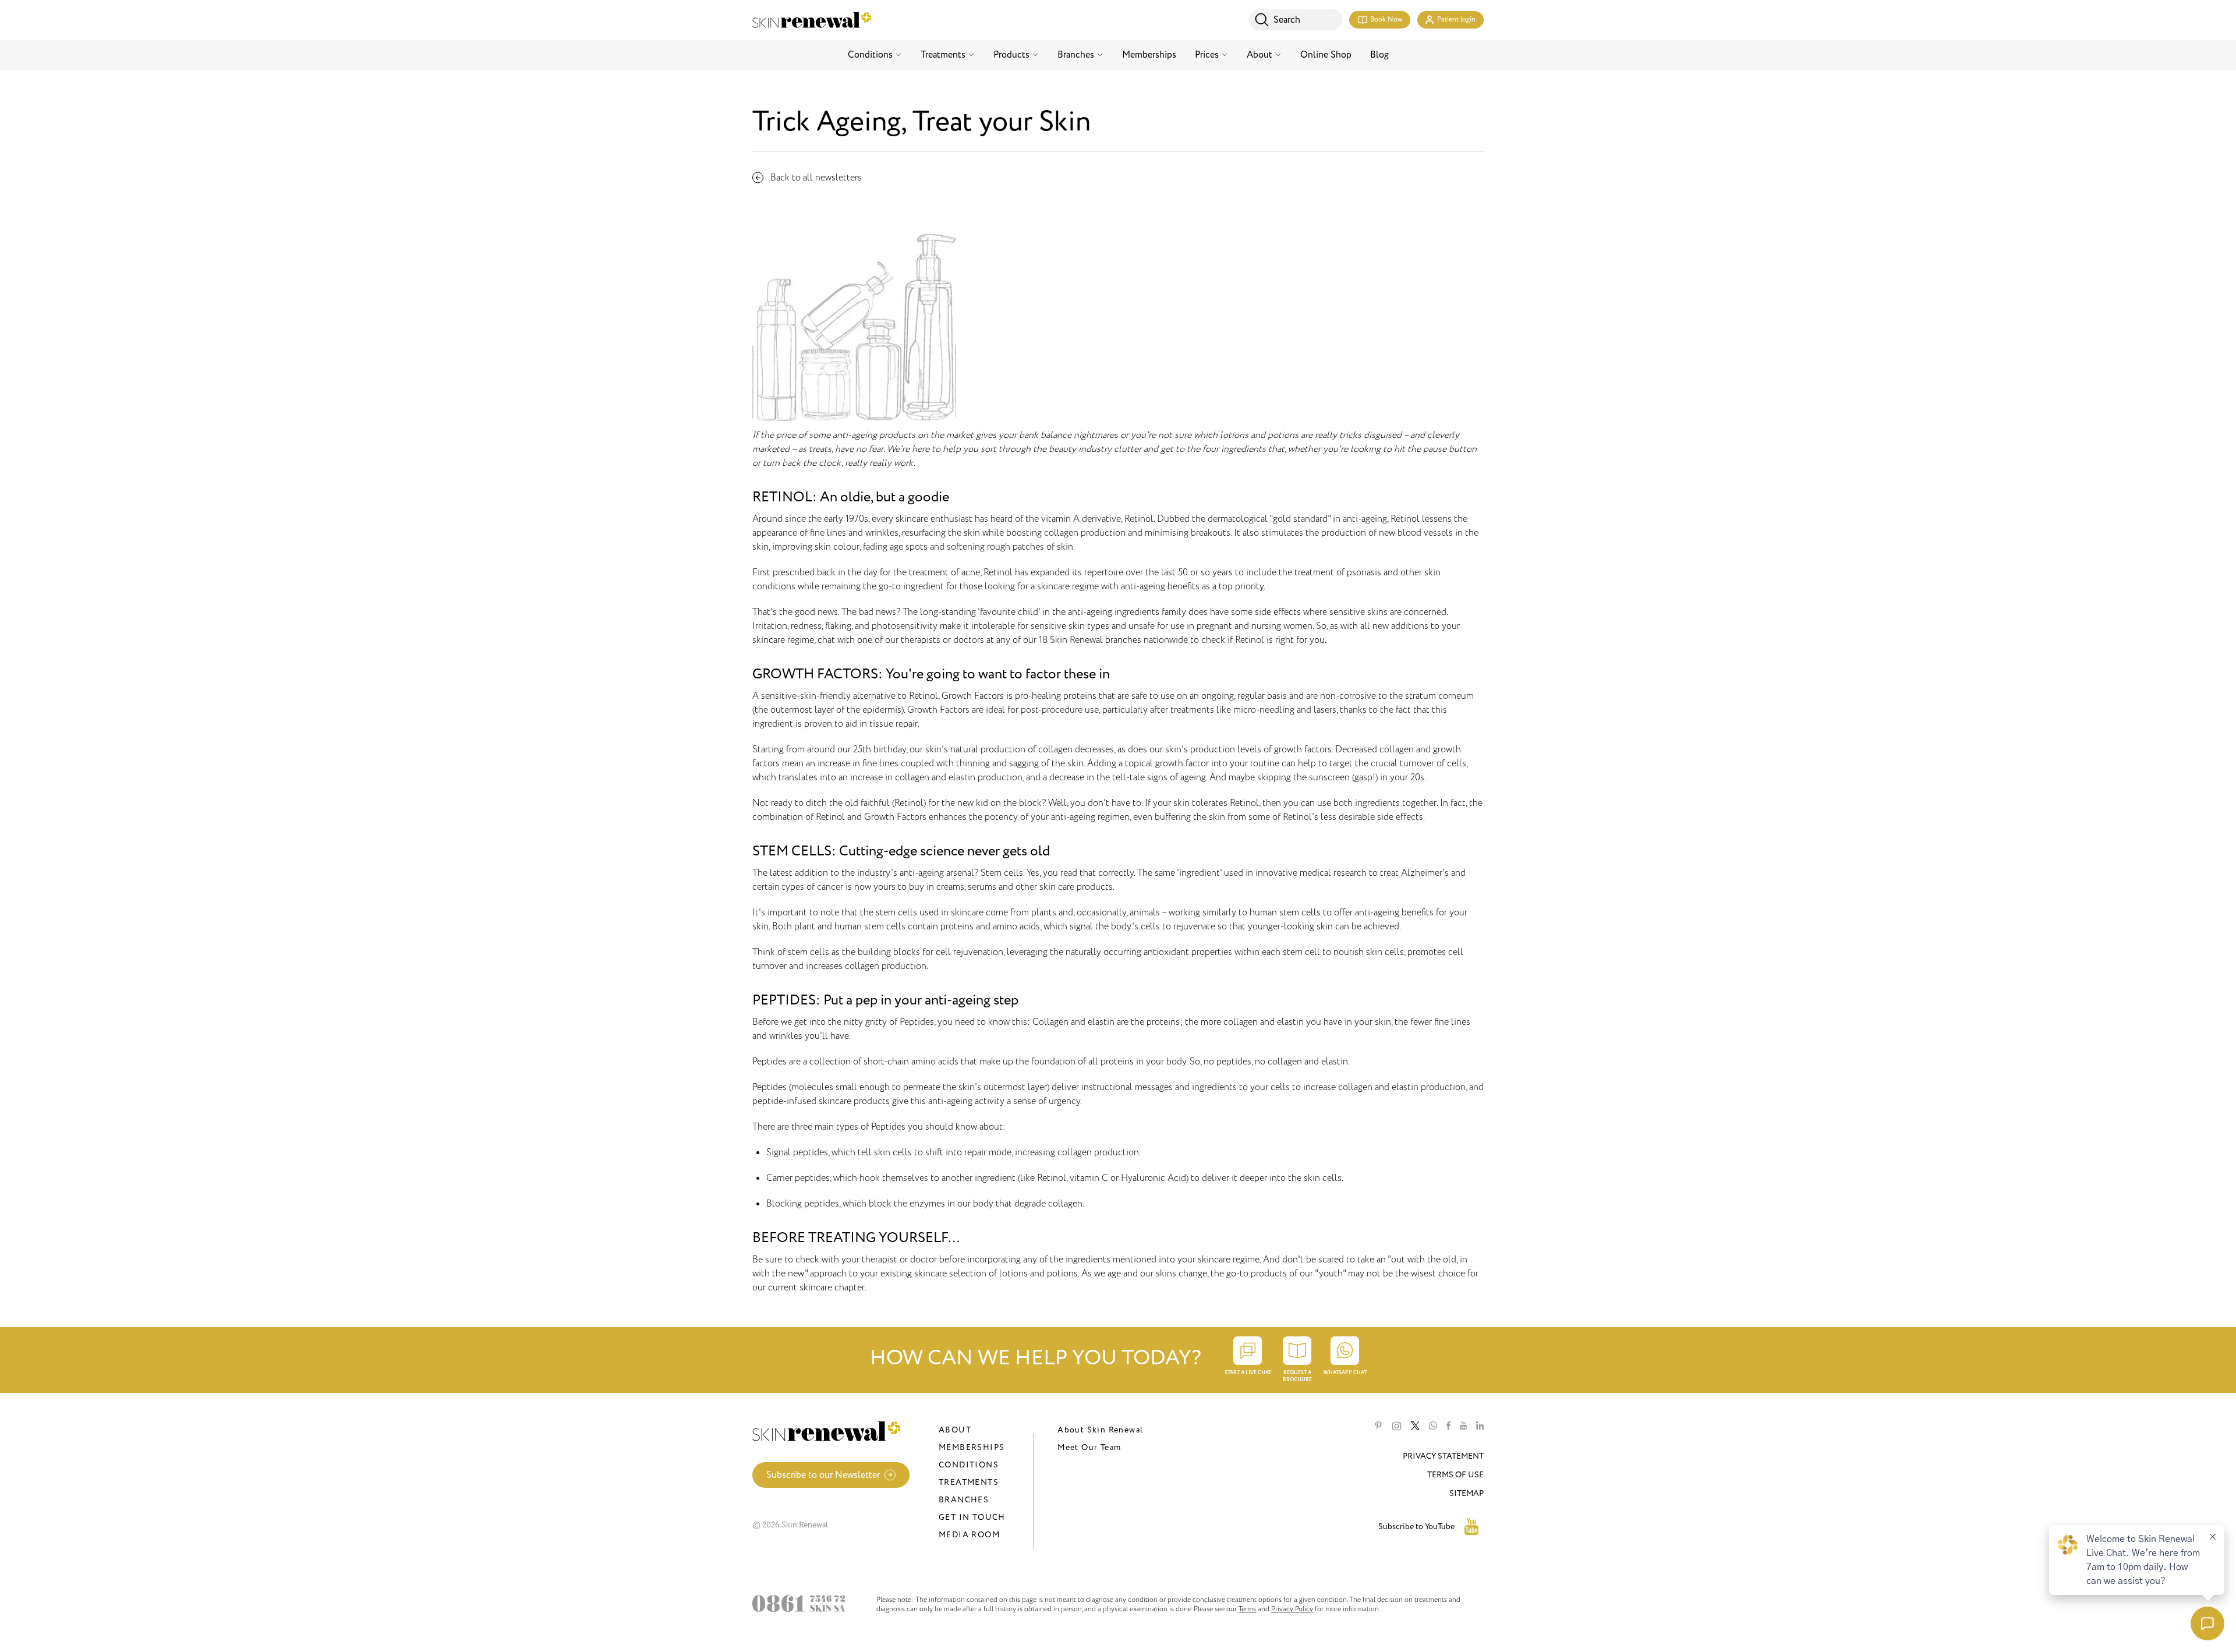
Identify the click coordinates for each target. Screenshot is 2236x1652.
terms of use (1455, 1475)
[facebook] (1448, 1426)
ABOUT (955, 1430)
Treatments (943, 55)
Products (1011, 55)
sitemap (1467, 1493)
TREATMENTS (969, 1482)
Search (1287, 20)
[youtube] (1463, 1426)
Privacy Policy (1292, 1609)
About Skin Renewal (1100, 1430)
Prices (1207, 55)
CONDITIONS (969, 1465)
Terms (1247, 1609)
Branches (1076, 55)
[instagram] (1397, 1426)
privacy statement (1443, 1456)
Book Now (1386, 20)
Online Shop (1326, 55)
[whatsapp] (1433, 1426)
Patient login (1456, 20)
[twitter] (1415, 1426)
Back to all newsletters (816, 178)
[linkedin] (1480, 1426)
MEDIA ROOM (969, 1535)
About (1259, 55)
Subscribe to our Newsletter (823, 1475)
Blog (1379, 55)
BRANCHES (964, 1500)
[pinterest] (1378, 1426)
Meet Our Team (1089, 1447)
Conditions (870, 55)
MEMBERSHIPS (972, 1447)
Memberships (1149, 55)
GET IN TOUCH (972, 1517)
